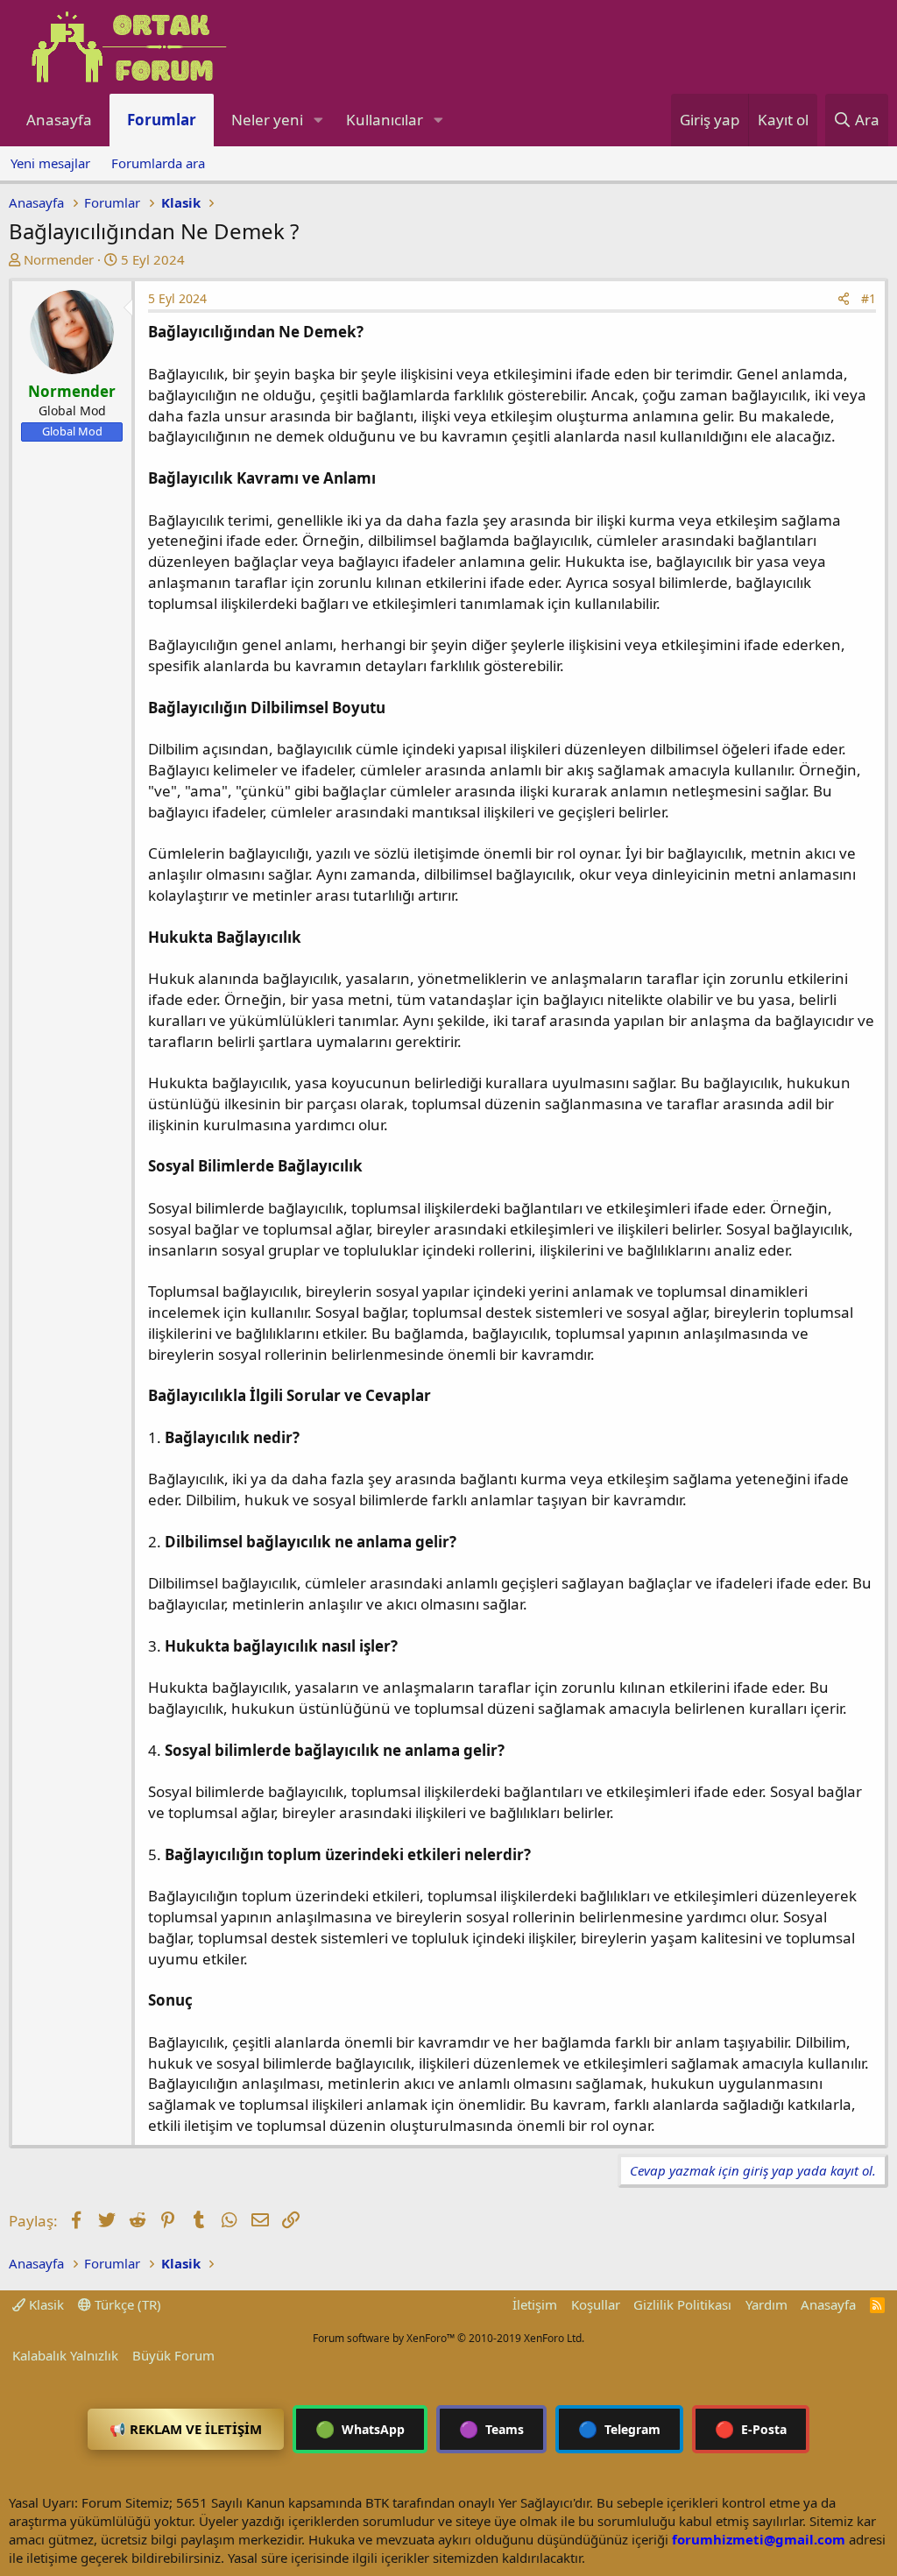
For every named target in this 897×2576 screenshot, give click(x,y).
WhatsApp (360, 2429)
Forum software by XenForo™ (448, 2338)
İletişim (535, 2304)
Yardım (766, 2304)
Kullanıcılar (385, 120)
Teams (491, 2429)
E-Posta (751, 2429)
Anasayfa (59, 120)
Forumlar (162, 120)
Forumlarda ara (158, 163)
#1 (869, 298)
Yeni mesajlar (50, 163)
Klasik (45, 2304)
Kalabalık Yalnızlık (65, 2355)
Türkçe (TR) (126, 2304)
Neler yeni (267, 120)
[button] (318, 120)
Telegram (619, 2429)
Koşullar (596, 2304)
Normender (59, 259)
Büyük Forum (173, 2355)
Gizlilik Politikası (682, 2304)
